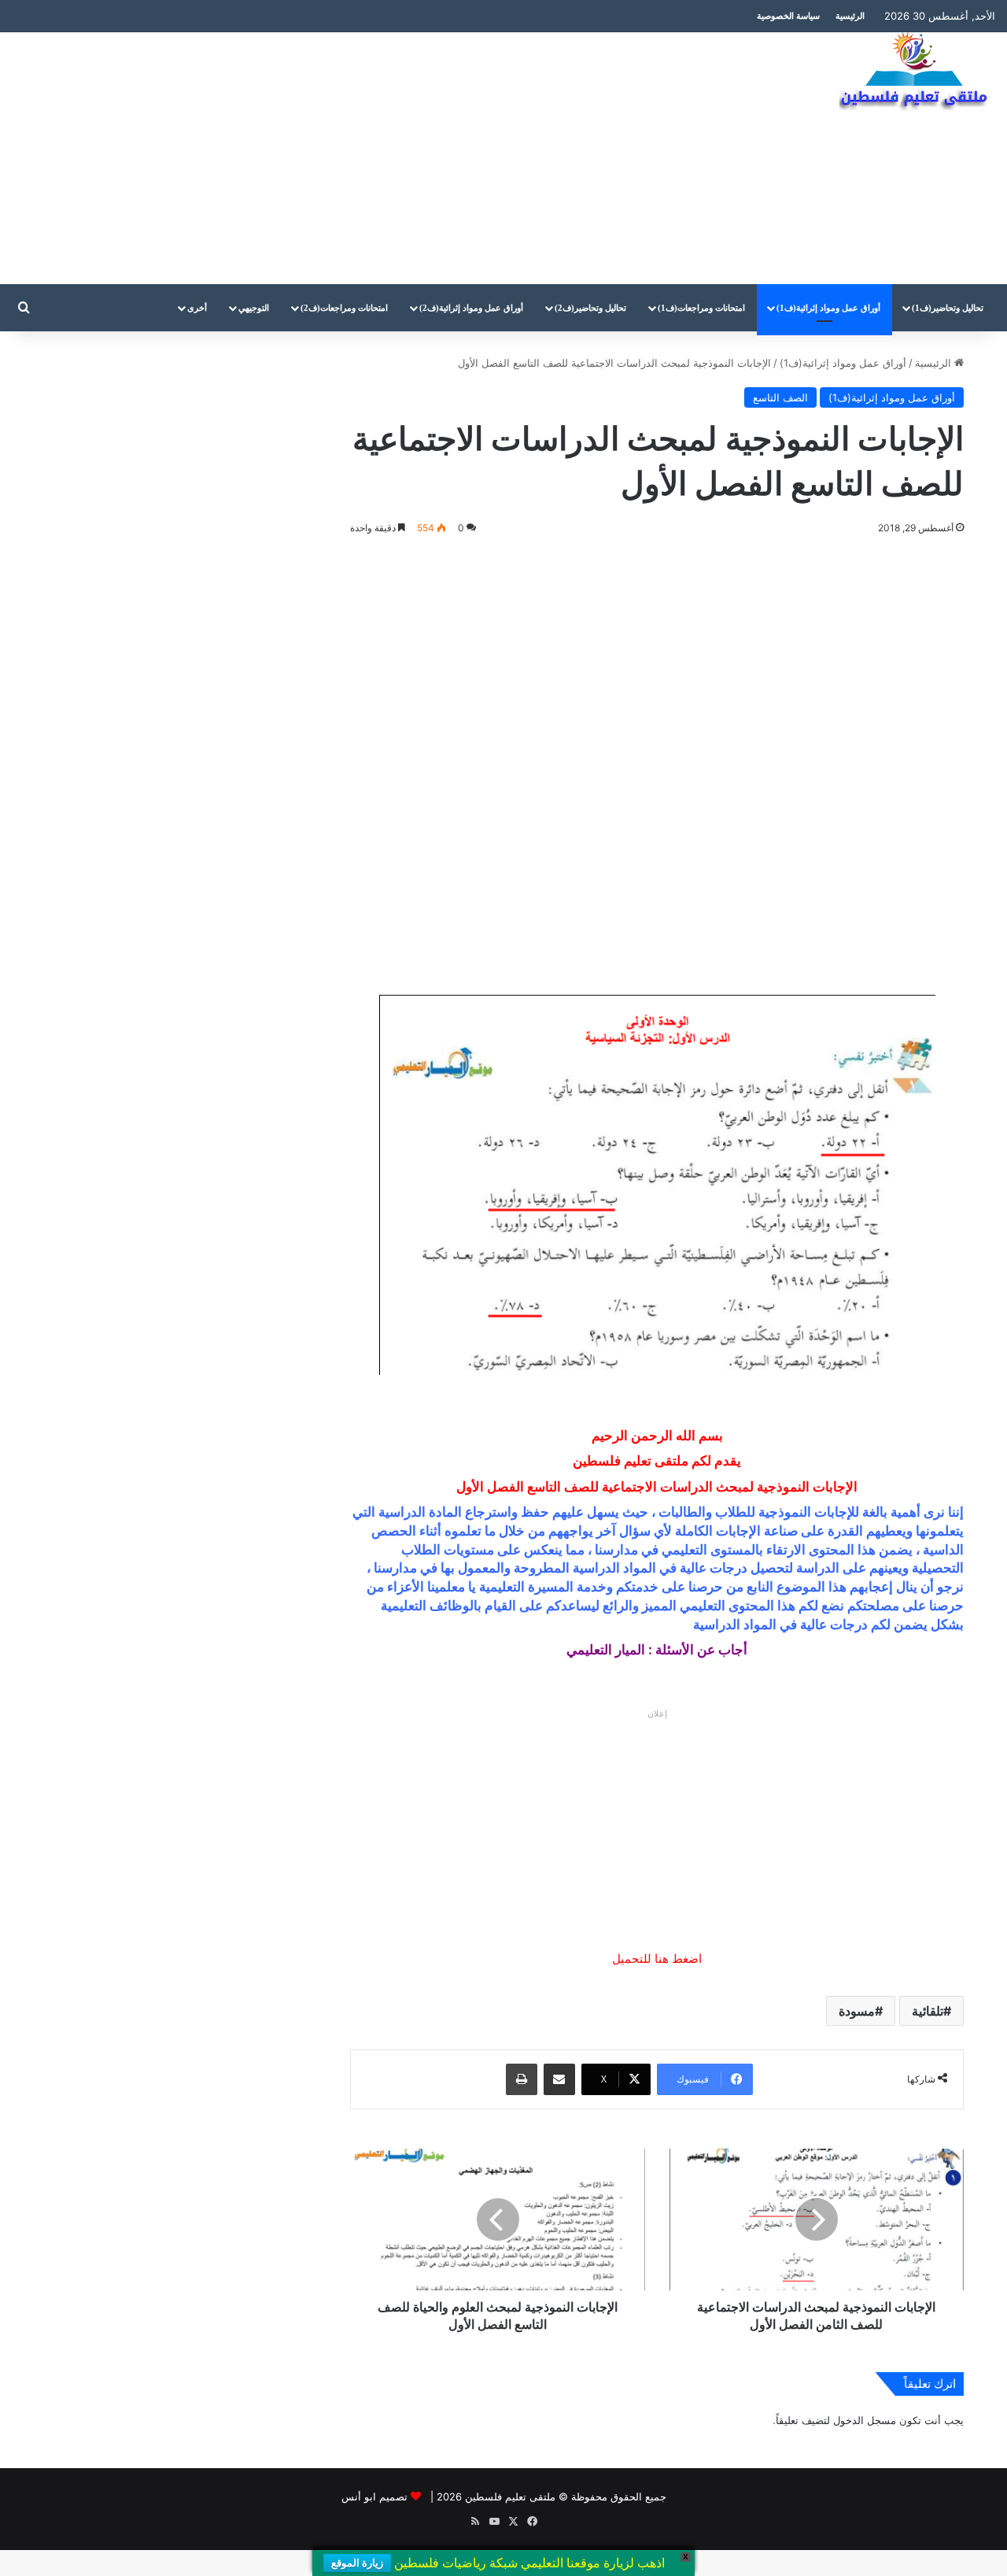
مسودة (857, 2011)
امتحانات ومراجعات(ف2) (344, 308)
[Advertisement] (336, 158)
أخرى (197, 308)
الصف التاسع (780, 397)
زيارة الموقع (357, 2563)
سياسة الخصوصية (788, 16)
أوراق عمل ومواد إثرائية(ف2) (471, 308)
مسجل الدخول (865, 2420)
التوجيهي (254, 308)
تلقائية (928, 2011)
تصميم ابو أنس (374, 2497)
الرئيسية (850, 16)
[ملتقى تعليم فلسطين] (917, 72)
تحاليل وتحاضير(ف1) (948, 308)
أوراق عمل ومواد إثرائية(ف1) (828, 308)
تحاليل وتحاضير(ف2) (590, 308)
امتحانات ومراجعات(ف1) (701, 308)
